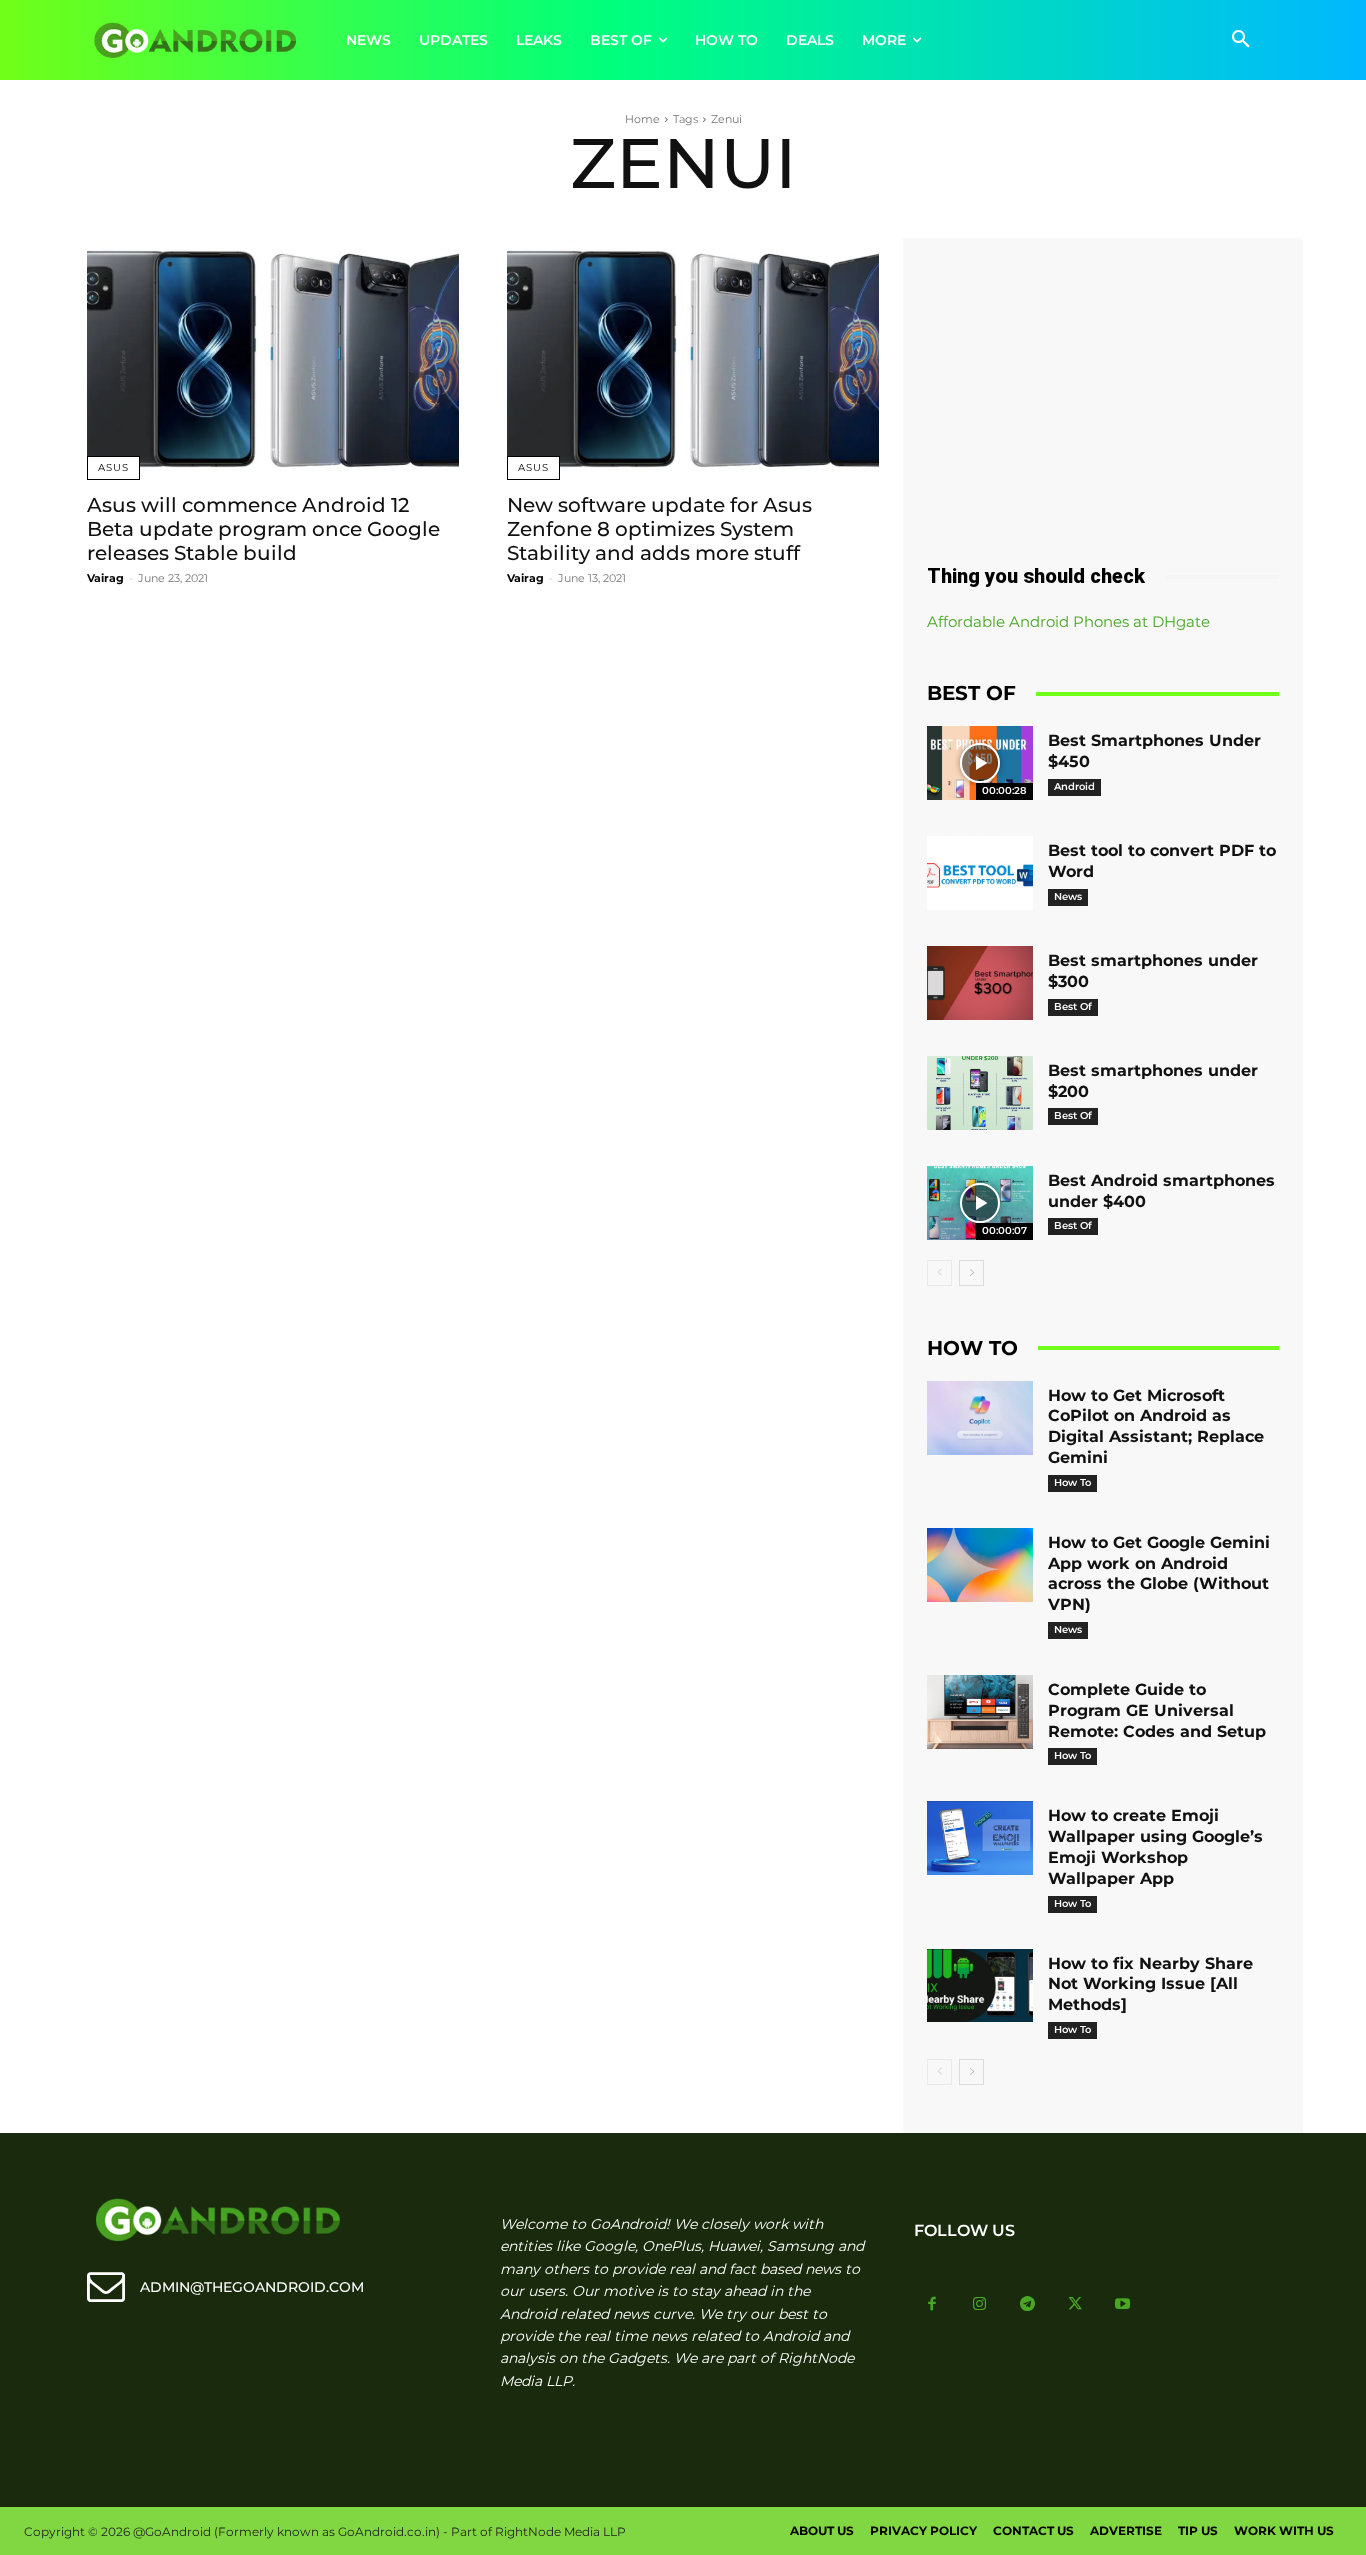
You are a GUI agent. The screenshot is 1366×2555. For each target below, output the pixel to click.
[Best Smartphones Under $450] (980, 763)
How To (1072, 1482)
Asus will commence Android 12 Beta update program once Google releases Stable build (263, 529)
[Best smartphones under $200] (980, 1093)
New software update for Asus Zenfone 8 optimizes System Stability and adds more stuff (659, 529)
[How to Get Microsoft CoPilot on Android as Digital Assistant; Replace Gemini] (980, 1418)
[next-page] (971, 1273)
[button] (1241, 40)
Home (642, 119)
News (1068, 896)
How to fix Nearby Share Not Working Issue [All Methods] (1150, 1984)
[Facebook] (933, 2305)
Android (1074, 786)
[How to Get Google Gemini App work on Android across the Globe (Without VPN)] (980, 1565)
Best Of (1073, 1006)
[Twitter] (1075, 2305)
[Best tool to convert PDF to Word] (980, 873)
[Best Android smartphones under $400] (980, 1203)
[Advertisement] (1103, 393)
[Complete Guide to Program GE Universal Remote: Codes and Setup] (980, 1712)
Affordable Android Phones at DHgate (1068, 621)
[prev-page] (939, 1273)
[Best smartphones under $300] (980, 983)
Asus (113, 467)
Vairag (105, 578)
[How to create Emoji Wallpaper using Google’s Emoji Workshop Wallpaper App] (980, 1838)
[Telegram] (1028, 2305)
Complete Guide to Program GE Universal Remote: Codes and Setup (1157, 1710)
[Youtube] (1123, 2305)
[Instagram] (980, 2305)
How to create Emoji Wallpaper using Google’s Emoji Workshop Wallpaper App (1155, 1846)
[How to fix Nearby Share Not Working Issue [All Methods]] (980, 1986)
